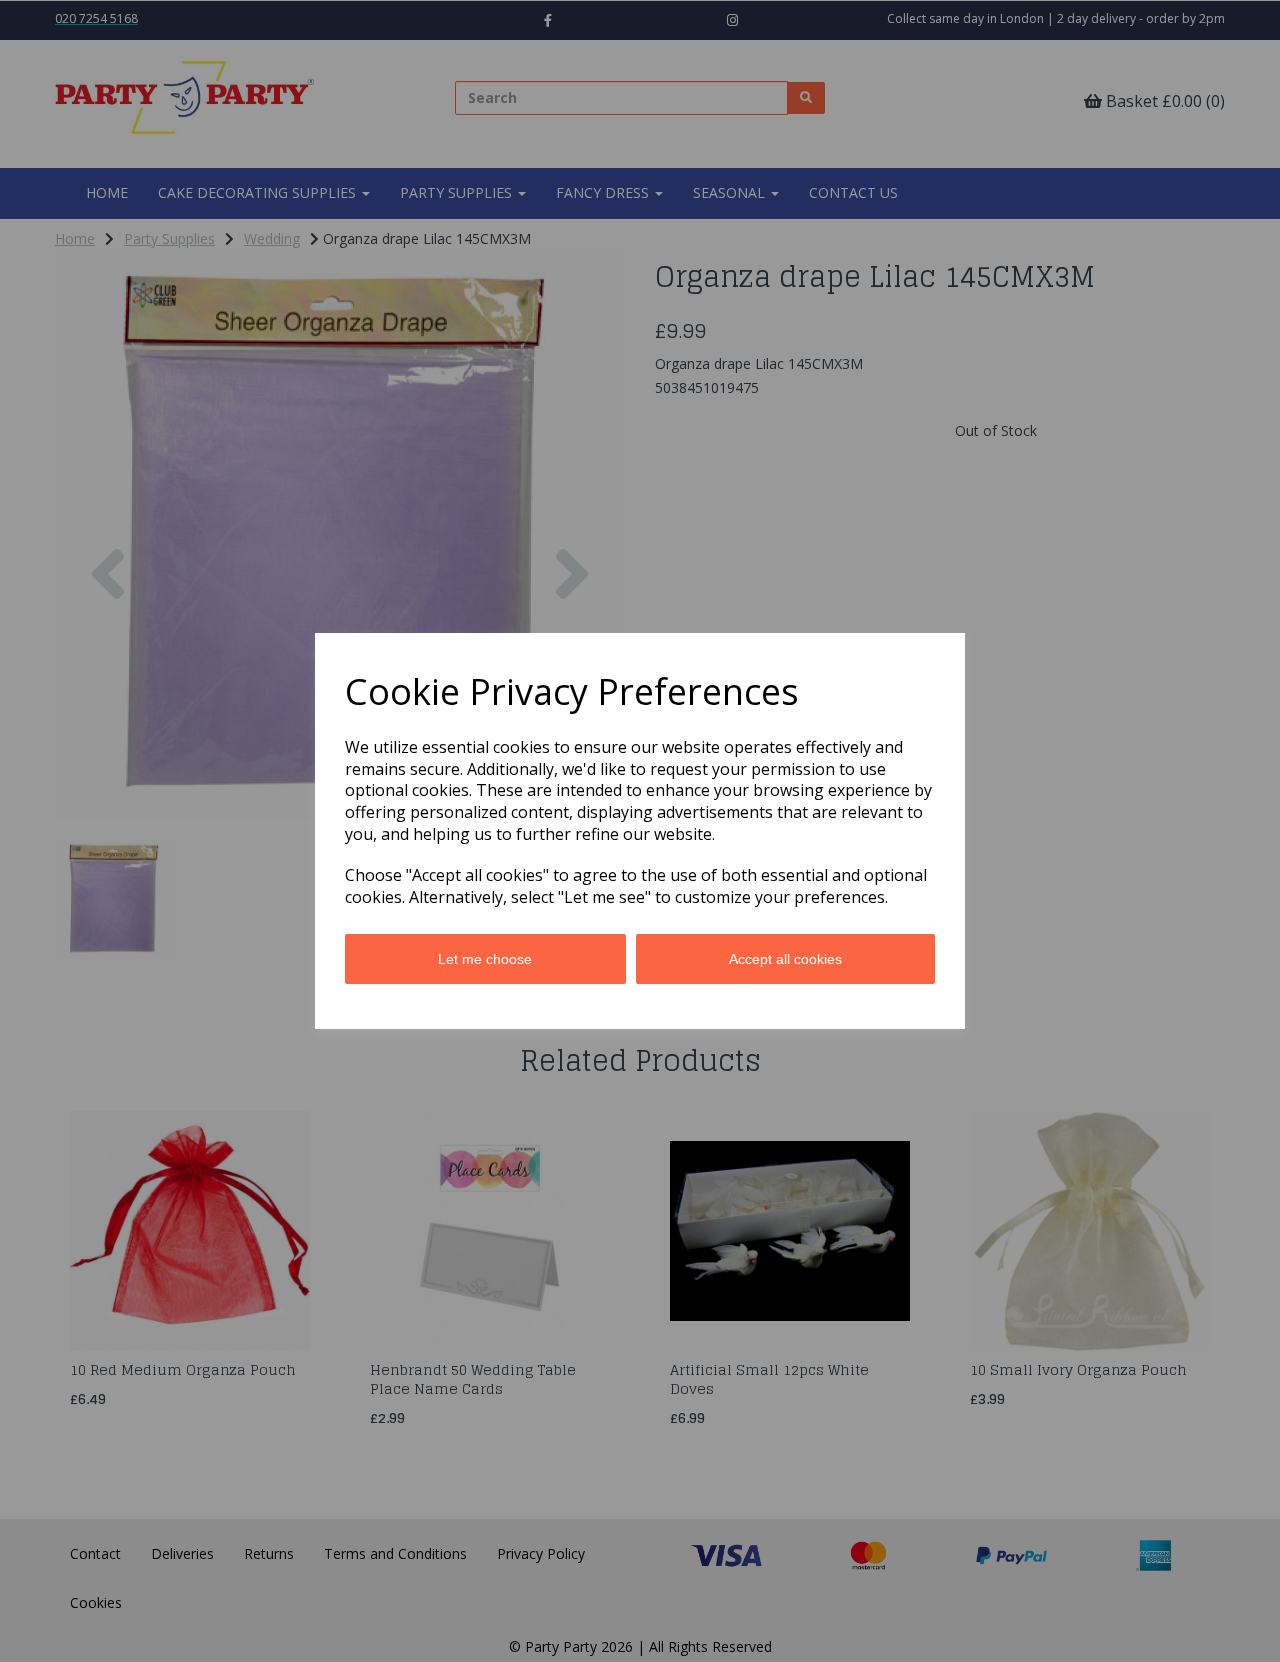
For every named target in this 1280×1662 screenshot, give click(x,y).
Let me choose (485, 959)
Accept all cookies (785, 959)
